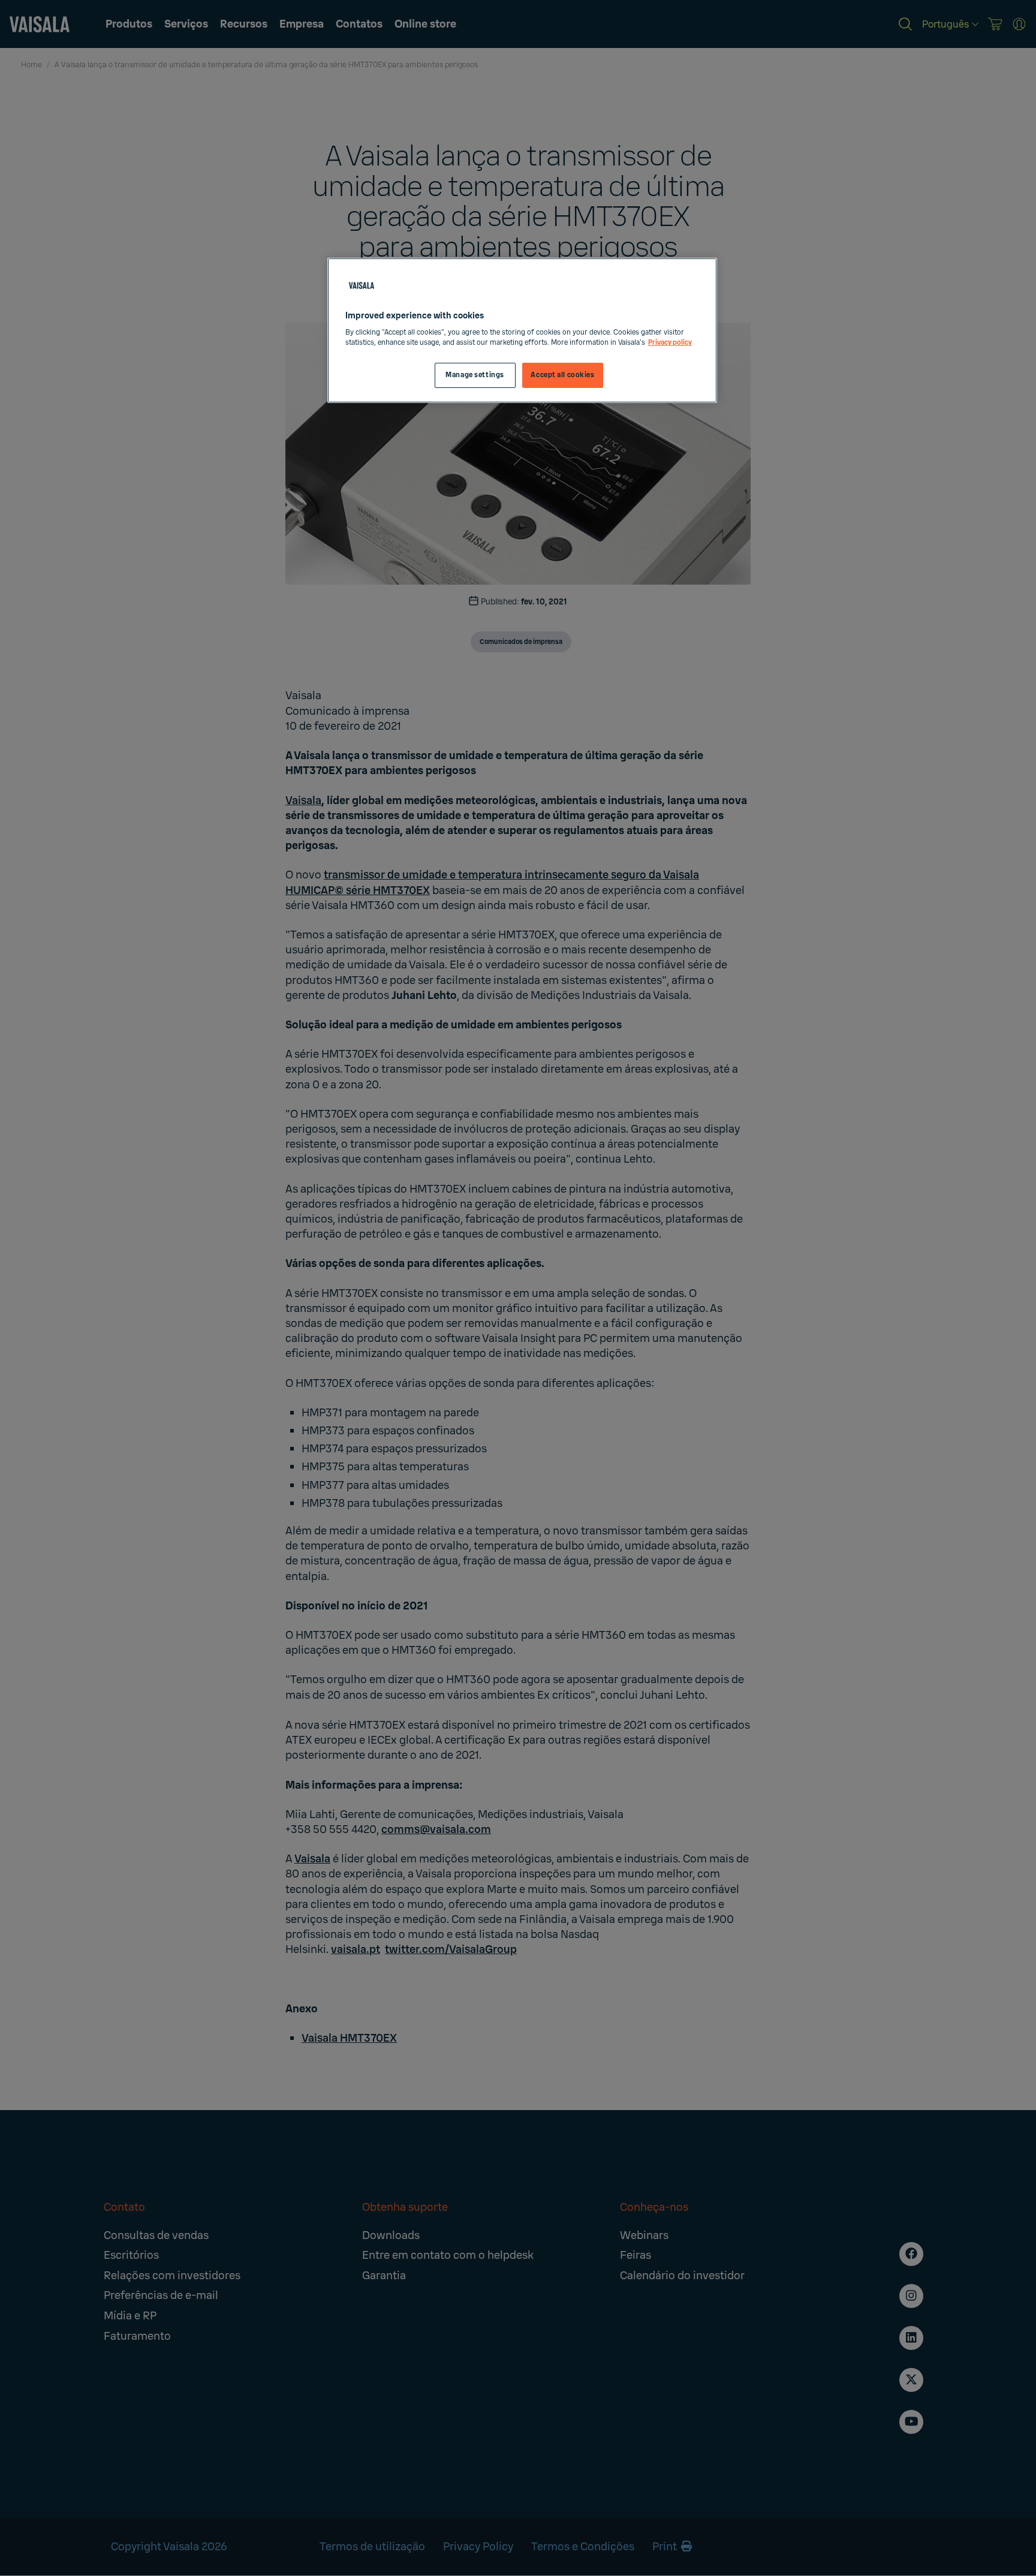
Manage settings (475, 375)
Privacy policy (670, 343)
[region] (522, 331)
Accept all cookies (562, 375)
